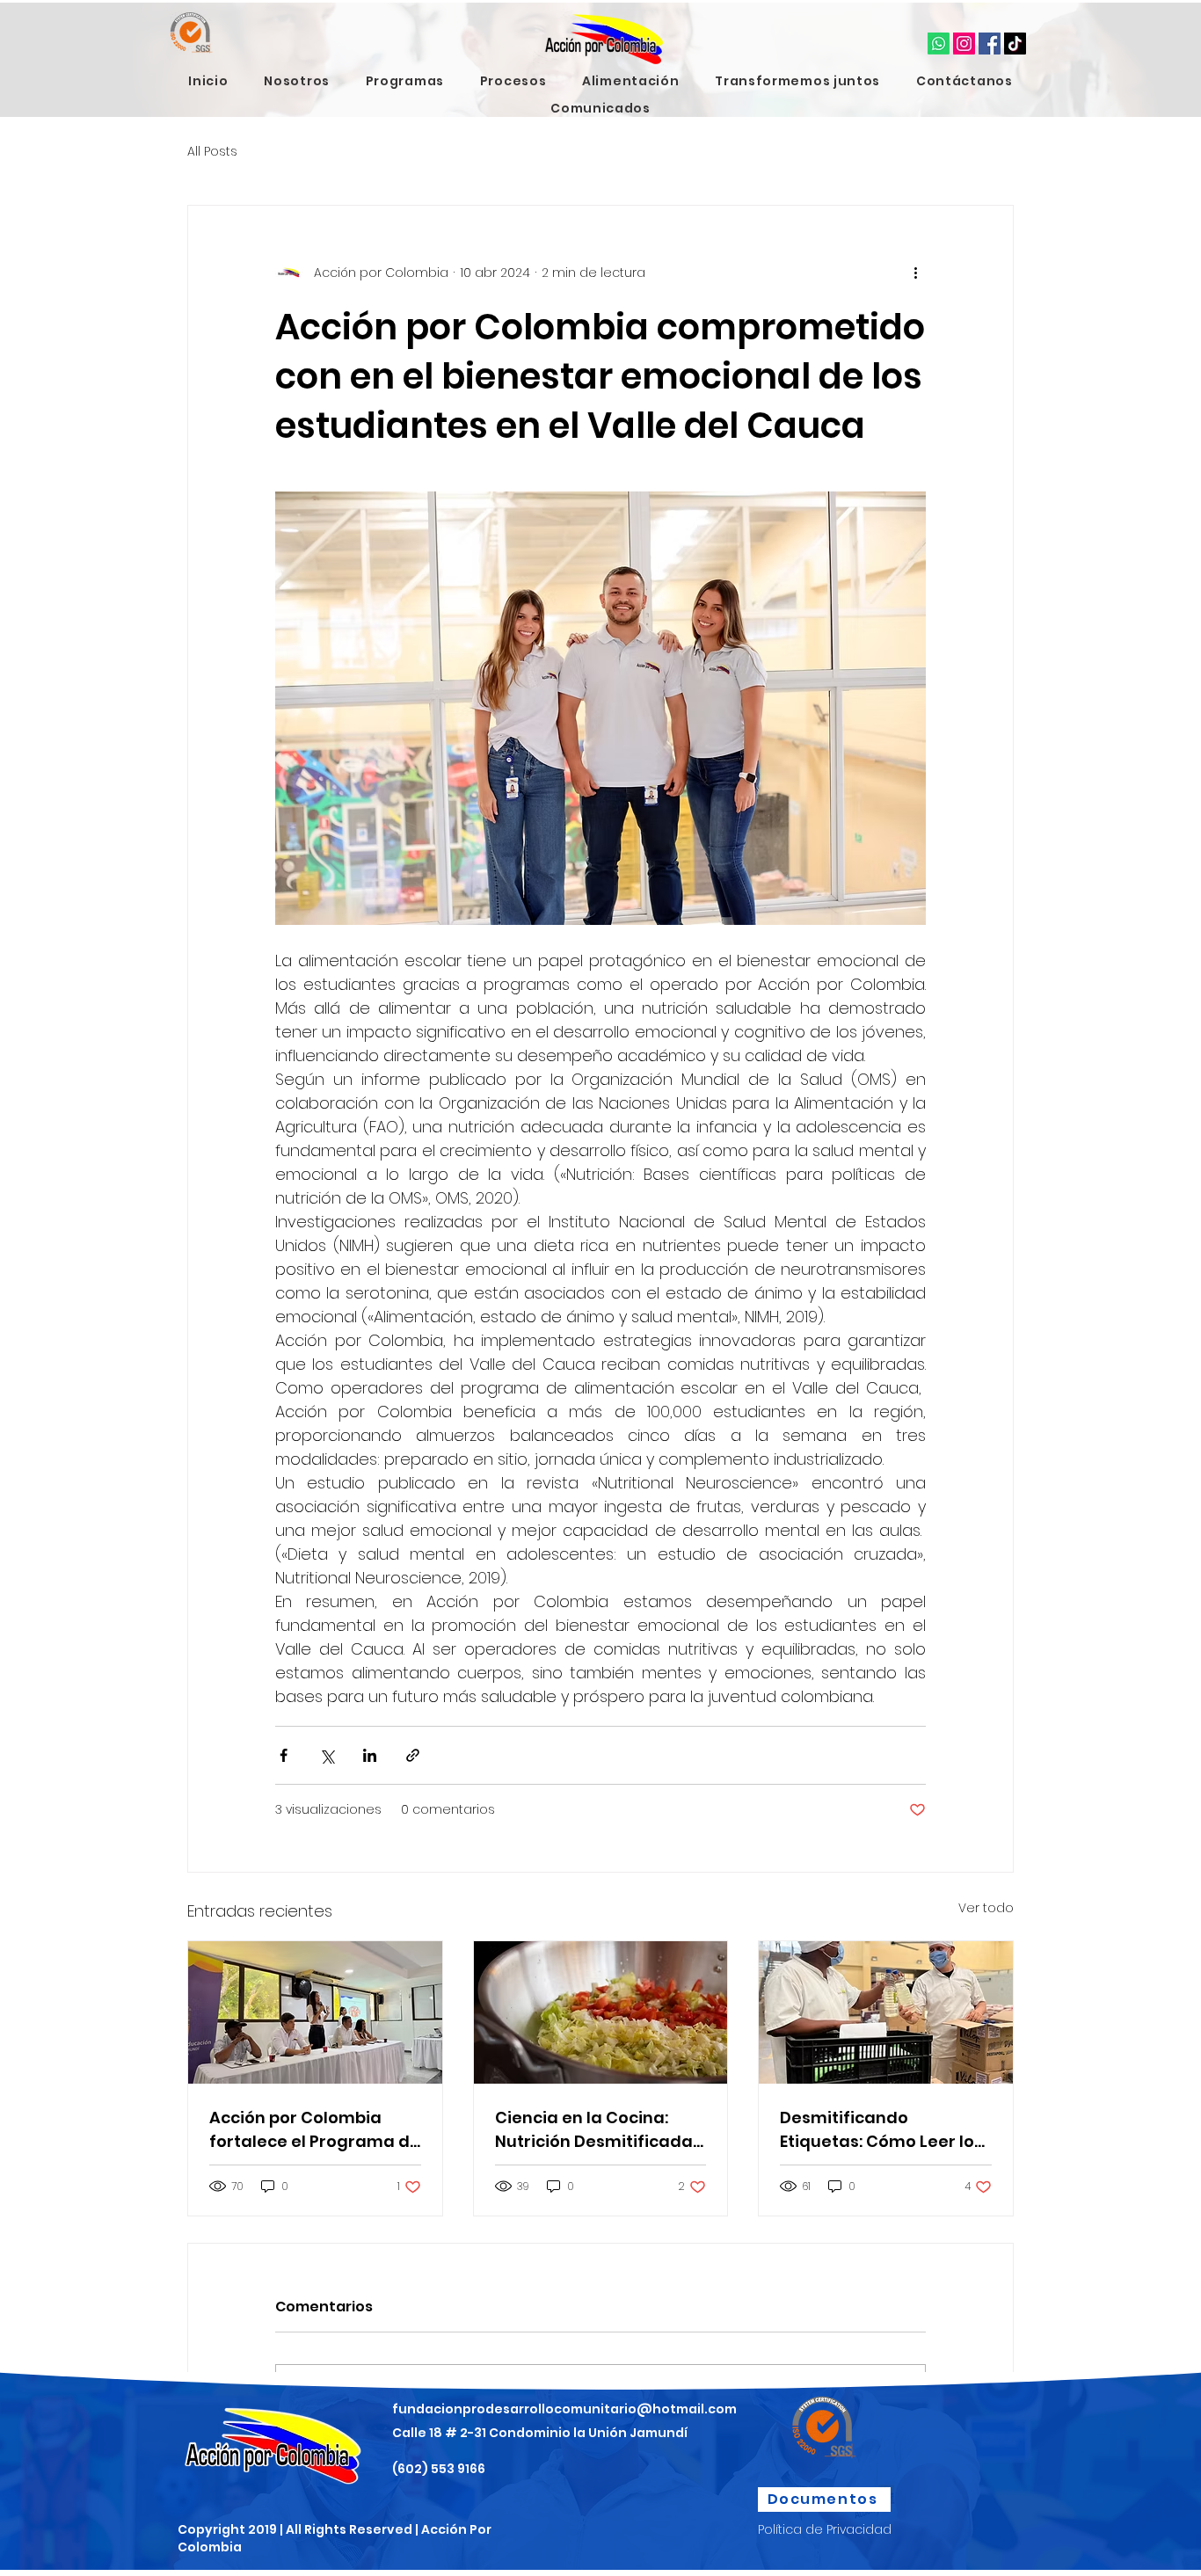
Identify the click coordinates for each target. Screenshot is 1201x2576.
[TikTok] (1015, 44)
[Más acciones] (915, 273)
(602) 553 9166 (439, 2469)
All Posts (212, 152)
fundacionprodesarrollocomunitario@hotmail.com (564, 2409)
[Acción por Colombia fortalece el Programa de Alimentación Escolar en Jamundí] (315, 2012)
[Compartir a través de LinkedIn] (370, 1755)
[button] (297, 81)
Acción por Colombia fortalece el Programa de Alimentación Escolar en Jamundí (315, 2130)
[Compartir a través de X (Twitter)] (327, 1755)
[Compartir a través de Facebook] (284, 1755)
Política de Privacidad (825, 2529)
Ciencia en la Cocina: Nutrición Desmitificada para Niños (594, 2130)
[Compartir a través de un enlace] (413, 1755)
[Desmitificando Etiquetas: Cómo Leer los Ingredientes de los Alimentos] (886, 2012)
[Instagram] (964, 44)
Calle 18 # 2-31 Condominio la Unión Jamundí (540, 2433)
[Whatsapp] (939, 44)
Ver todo (986, 1908)
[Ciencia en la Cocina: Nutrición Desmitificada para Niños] (601, 2012)
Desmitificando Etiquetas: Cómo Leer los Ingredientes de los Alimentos (881, 2130)
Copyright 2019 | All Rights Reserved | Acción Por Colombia (335, 2538)
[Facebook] (990, 44)
